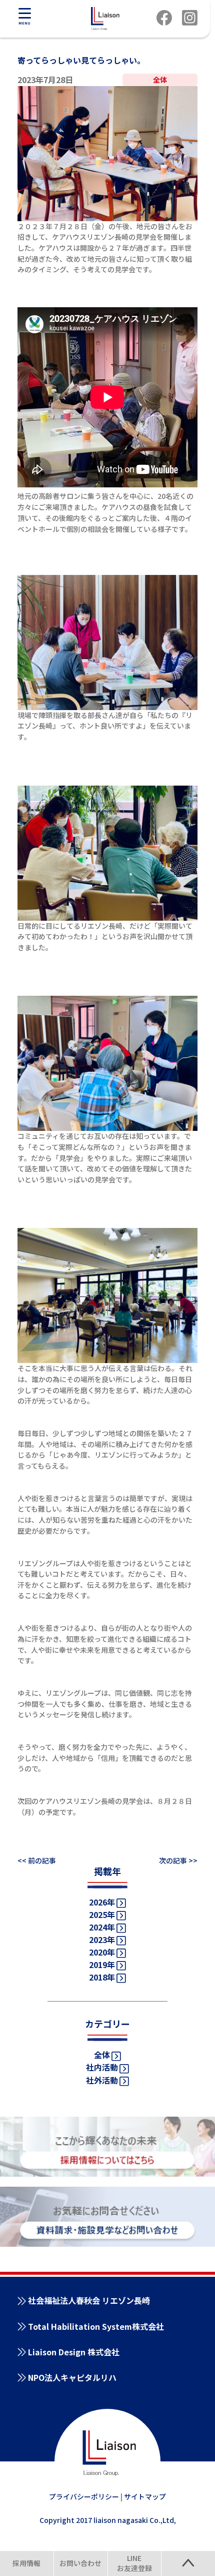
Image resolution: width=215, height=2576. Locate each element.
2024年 (102, 1927)
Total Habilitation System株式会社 (96, 2326)
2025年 (102, 1914)
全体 (102, 2055)
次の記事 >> (178, 1860)
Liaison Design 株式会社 (74, 2352)
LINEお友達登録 (134, 2563)
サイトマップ (145, 2496)
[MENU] (24, 13)
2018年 (102, 1977)
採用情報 (26, 2563)
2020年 (102, 1952)
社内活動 (102, 2067)
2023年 (102, 1940)
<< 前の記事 (37, 1860)
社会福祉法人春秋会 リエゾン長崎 (89, 2300)
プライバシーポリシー (84, 2496)
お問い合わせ (80, 2563)
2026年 (102, 1902)
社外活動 (102, 2080)
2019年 (102, 1965)
